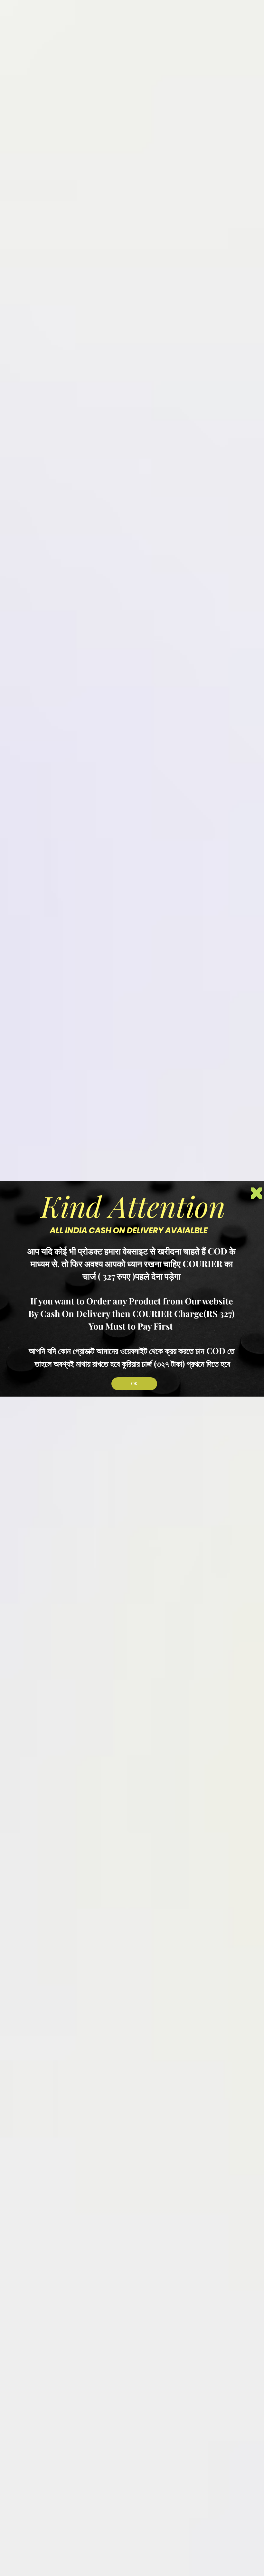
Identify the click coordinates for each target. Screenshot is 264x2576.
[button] (256, 1193)
